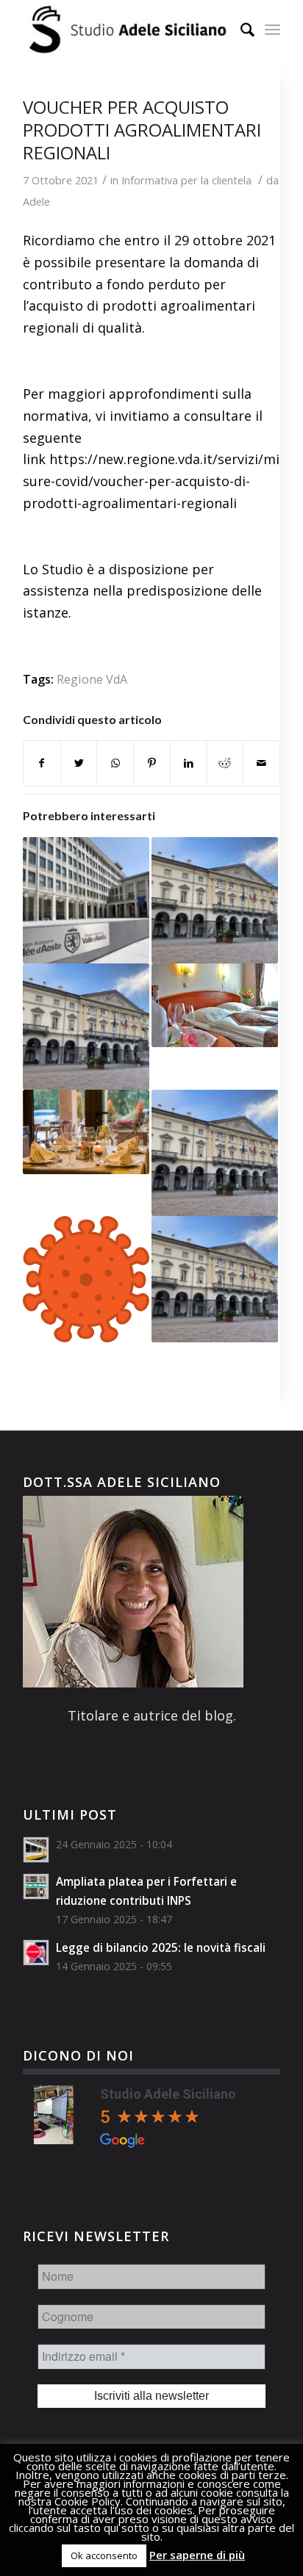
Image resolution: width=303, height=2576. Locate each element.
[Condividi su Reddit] (225, 763)
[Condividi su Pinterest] (152, 763)
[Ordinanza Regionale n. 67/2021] (215, 1006)
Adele (36, 201)
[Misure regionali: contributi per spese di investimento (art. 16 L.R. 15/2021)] (86, 1027)
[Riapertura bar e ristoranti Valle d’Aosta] (86, 1132)
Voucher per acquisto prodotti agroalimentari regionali (142, 130)
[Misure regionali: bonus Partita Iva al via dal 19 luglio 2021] (215, 1153)
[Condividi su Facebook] (42, 763)
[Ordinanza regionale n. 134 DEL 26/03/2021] (215, 900)
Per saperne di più (197, 2555)
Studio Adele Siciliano (168, 2094)
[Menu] (272, 29)
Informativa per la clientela (186, 180)
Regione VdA (92, 679)
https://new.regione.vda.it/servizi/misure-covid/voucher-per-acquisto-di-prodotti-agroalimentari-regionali (151, 481)
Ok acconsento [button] (104, 2555)
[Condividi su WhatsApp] (115, 763)
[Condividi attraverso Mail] (261, 763)
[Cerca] (240, 29)
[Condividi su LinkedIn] (189, 763)
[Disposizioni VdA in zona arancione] (86, 1279)
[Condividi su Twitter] (79, 763)
